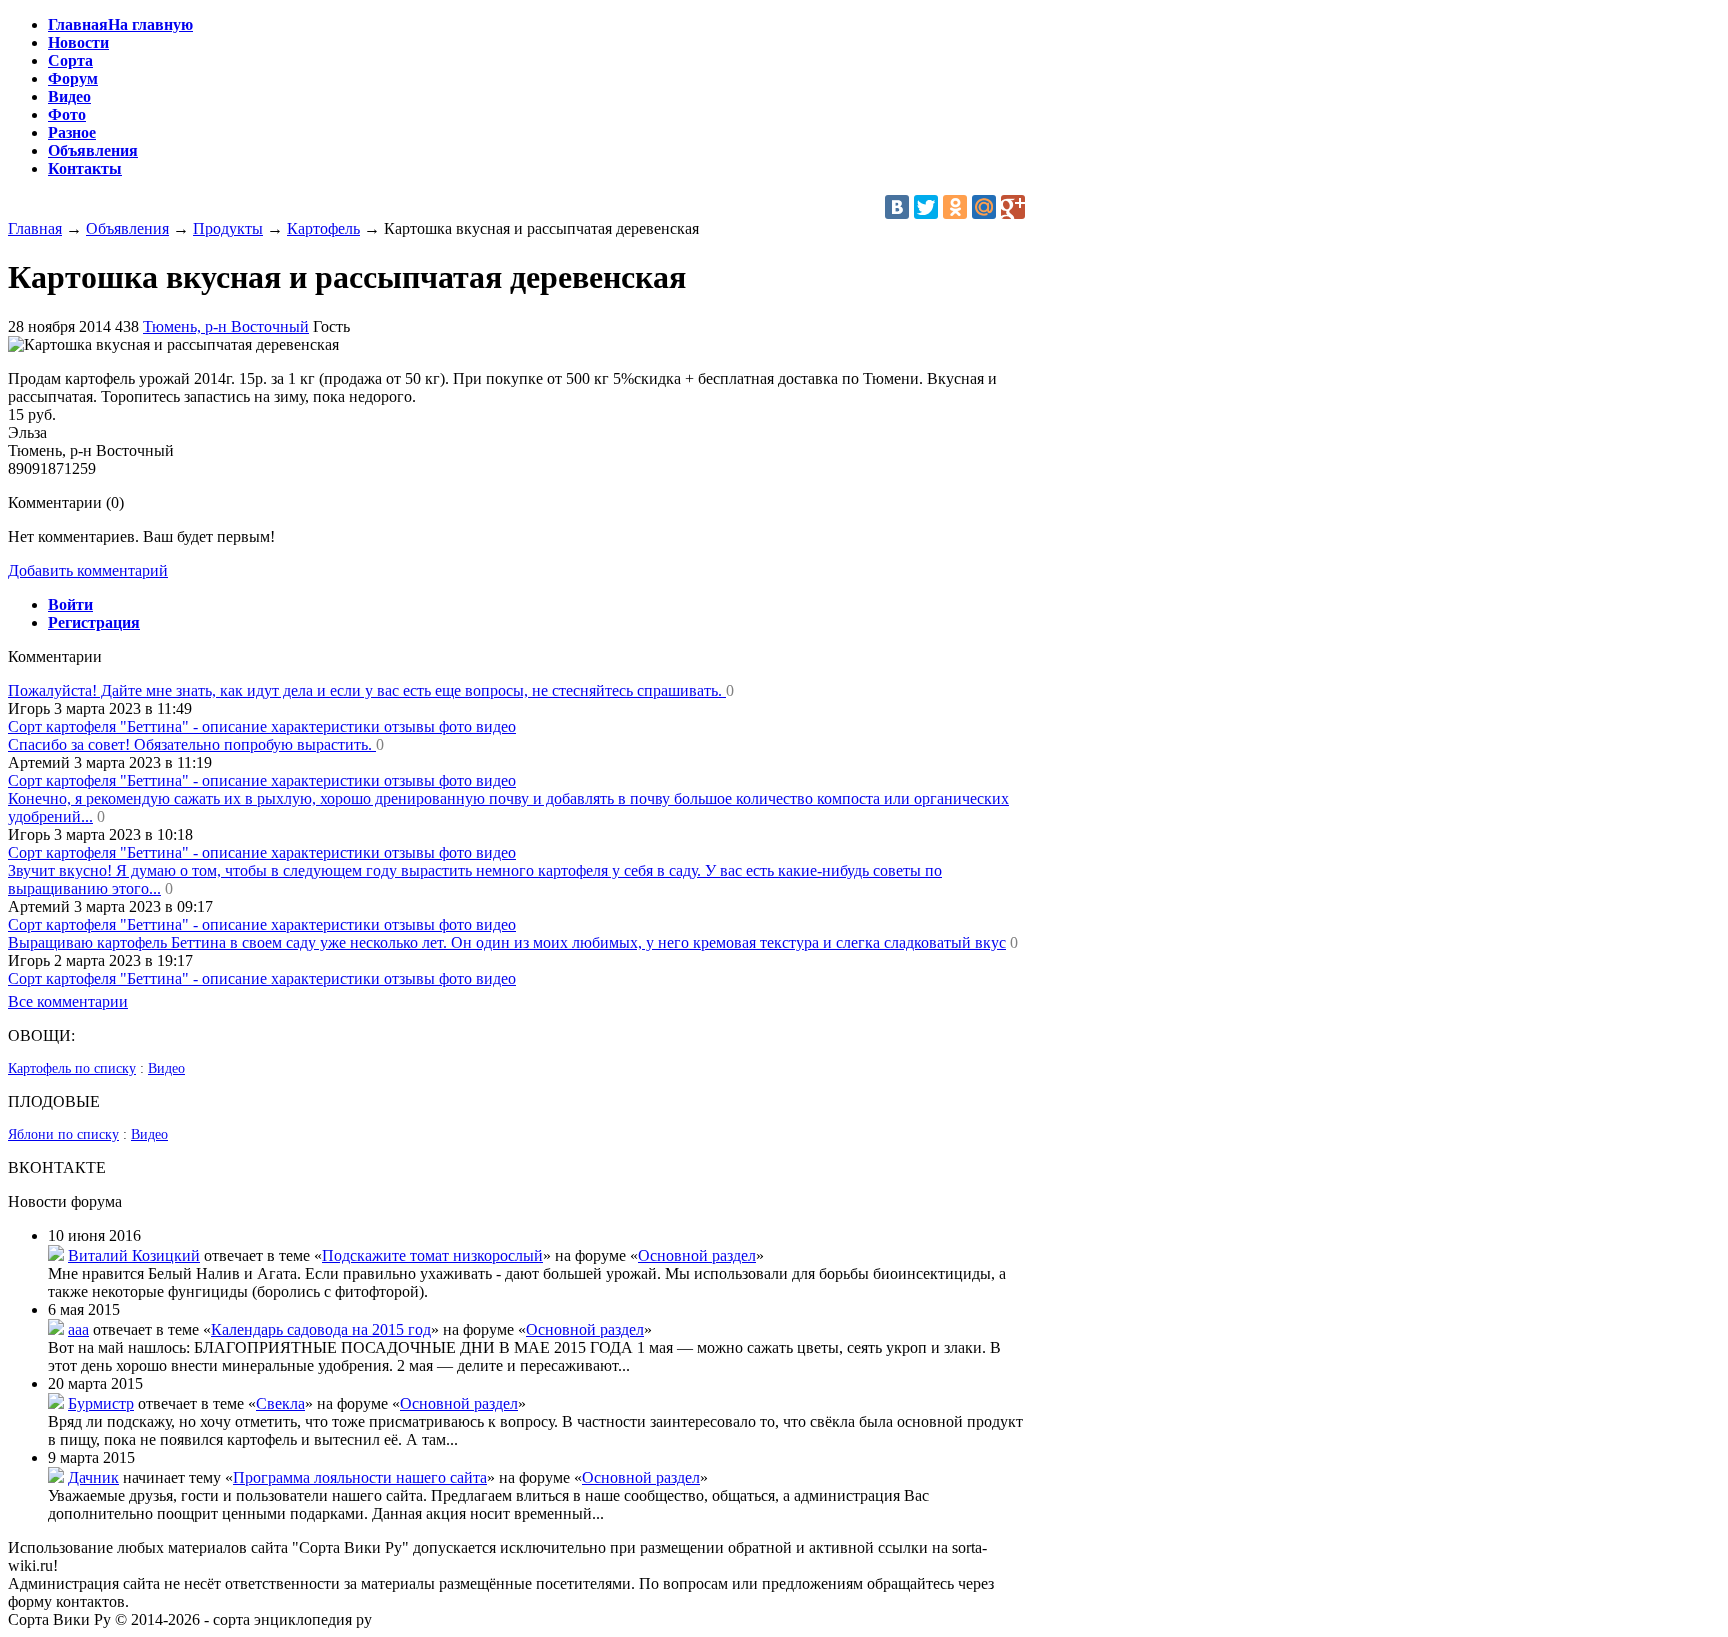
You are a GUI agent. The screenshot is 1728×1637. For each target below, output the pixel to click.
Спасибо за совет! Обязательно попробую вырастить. (192, 744)
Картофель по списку (72, 1068)
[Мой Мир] (984, 207)
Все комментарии (68, 1001)
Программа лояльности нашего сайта (360, 1477)
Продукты (228, 228)
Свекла (280, 1403)
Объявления (127, 228)
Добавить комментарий (88, 570)
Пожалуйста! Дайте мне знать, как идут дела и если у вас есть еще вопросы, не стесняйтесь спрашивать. (367, 690)
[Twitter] (926, 207)
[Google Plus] (1013, 207)
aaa (78, 1329)
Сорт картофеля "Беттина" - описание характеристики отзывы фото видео (262, 726)
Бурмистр (101, 1403)
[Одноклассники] (955, 207)
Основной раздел (697, 1255)
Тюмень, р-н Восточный (226, 326)
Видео (166, 1068)
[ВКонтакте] (897, 207)
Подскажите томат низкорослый (432, 1255)
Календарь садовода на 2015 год (321, 1329)
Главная (35, 228)
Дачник (93, 1477)
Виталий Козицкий (134, 1255)
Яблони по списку (63, 1134)
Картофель (323, 228)
